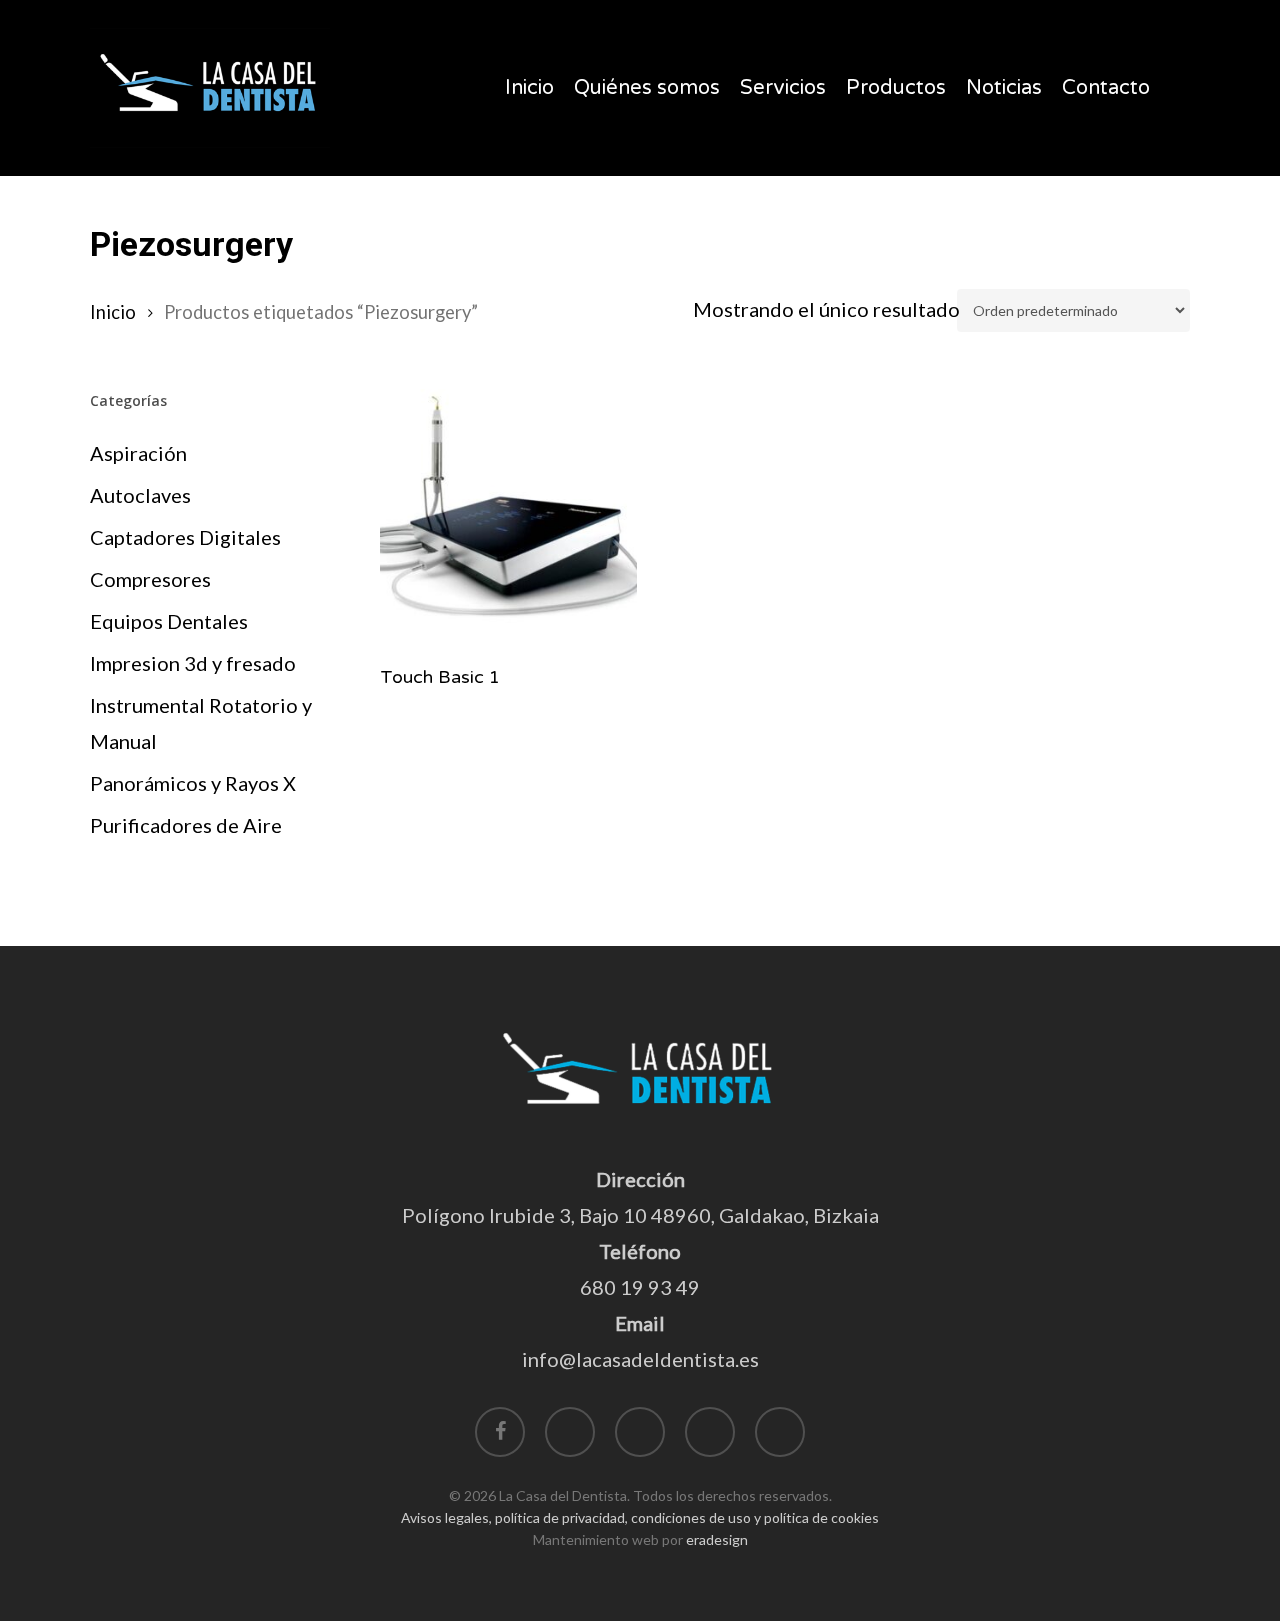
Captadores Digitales (185, 537)
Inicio (113, 312)
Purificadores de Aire (186, 825)
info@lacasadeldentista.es (640, 1359)
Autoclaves (140, 495)
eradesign (717, 1539)
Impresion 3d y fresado (193, 663)
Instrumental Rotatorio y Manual (201, 723)
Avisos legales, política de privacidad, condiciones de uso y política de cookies (640, 1517)
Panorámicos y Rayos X (193, 783)
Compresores (150, 579)
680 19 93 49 (640, 1287)
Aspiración (138, 453)
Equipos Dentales (169, 621)
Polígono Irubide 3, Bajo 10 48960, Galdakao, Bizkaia (640, 1215)
